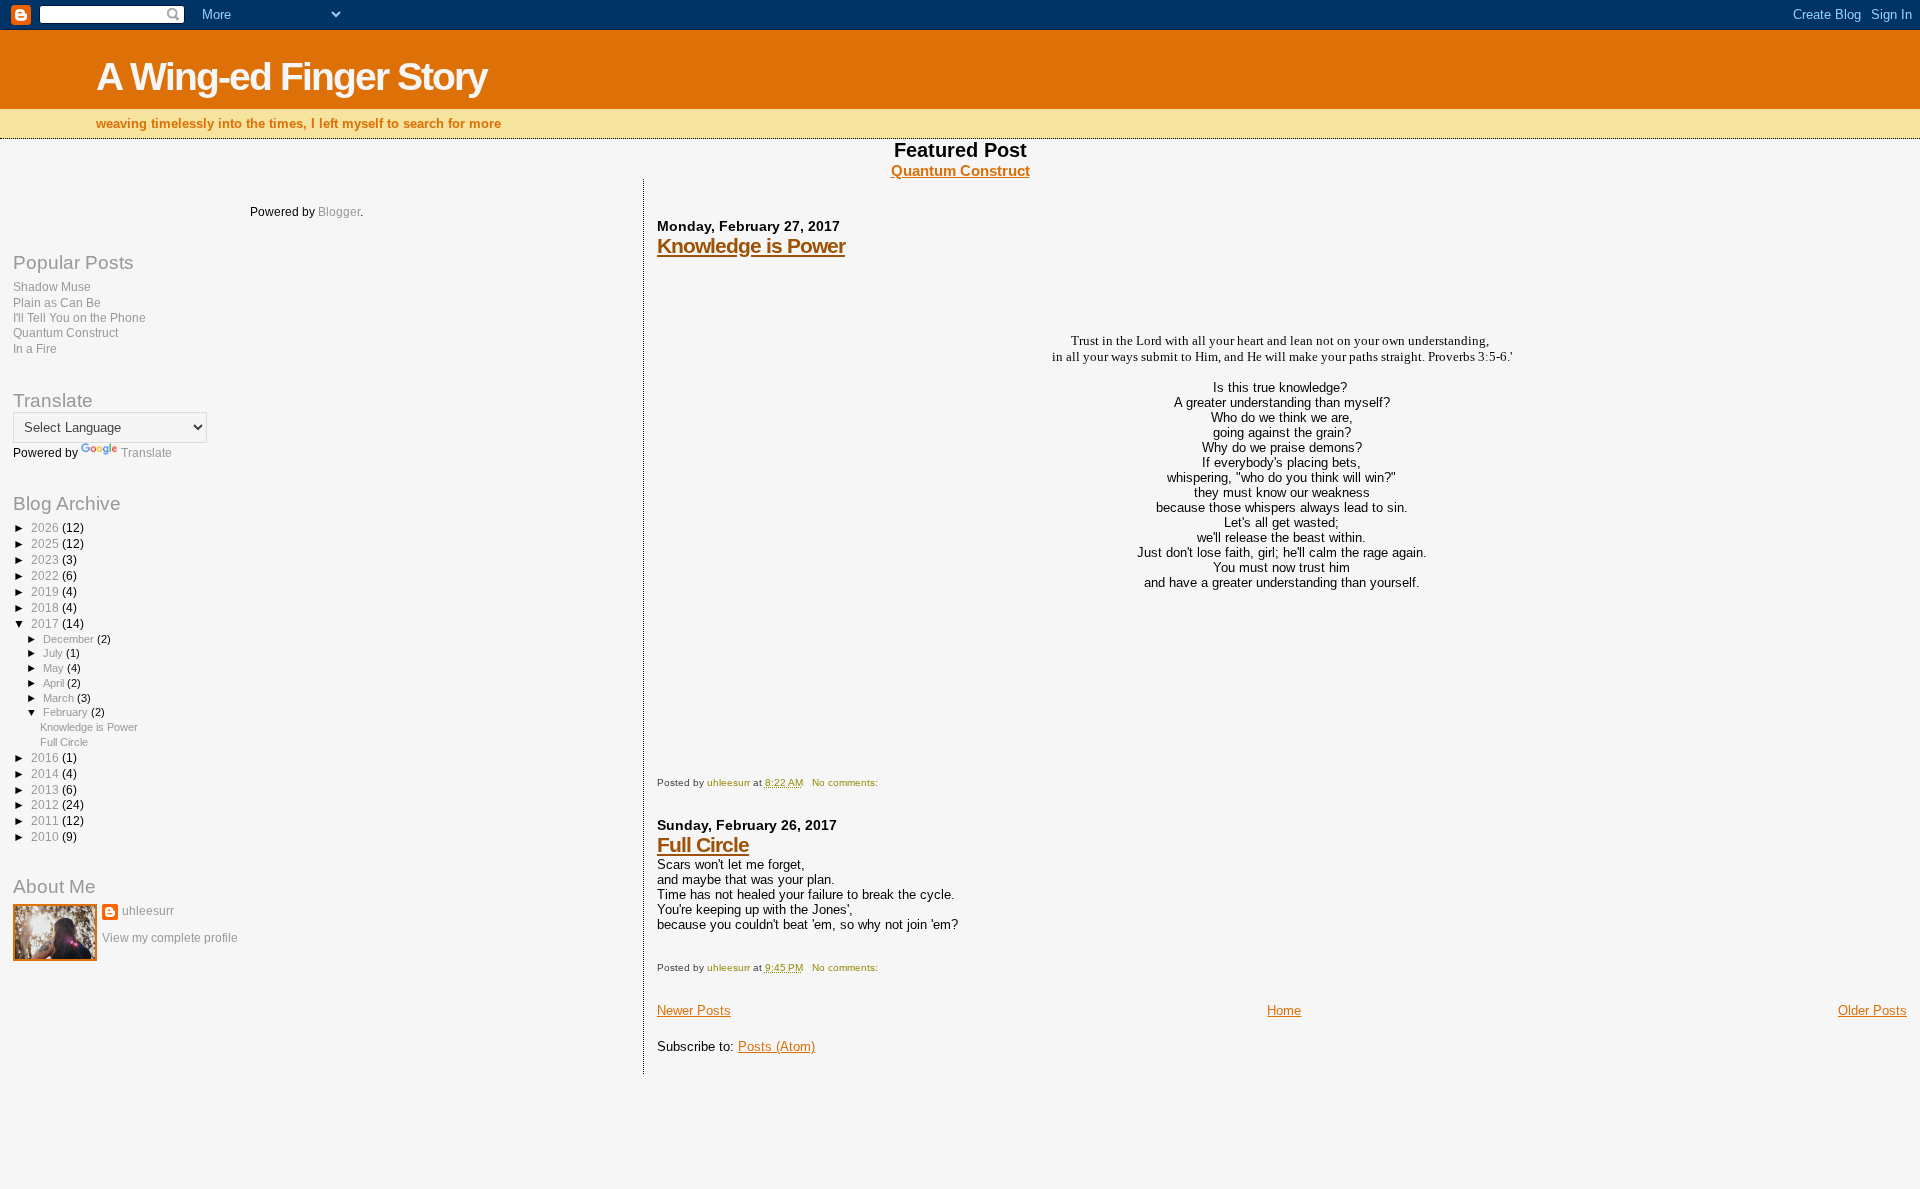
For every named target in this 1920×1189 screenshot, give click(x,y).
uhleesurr (148, 911)
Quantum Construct (960, 170)
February (67, 712)
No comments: (846, 782)
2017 (46, 623)
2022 (46, 575)
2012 (46, 804)
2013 (46, 789)
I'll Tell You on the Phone (79, 317)
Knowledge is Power (751, 245)
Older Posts (1872, 1010)
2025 (46, 543)
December (70, 639)
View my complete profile (170, 938)
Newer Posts (694, 1010)
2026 (46, 527)
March (60, 698)
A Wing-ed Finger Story (291, 76)
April (55, 683)
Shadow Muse (52, 286)
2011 (46, 820)
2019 (46, 591)
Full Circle (703, 844)
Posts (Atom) (776, 1046)
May (55, 668)
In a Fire (35, 348)
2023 (46, 559)
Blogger (339, 212)
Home (1284, 1010)
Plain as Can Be (57, 302)
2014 (46, 773)
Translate (146, 453)
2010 (46, 836)
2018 (46, 607)
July (54, 653)
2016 (46, 757)
